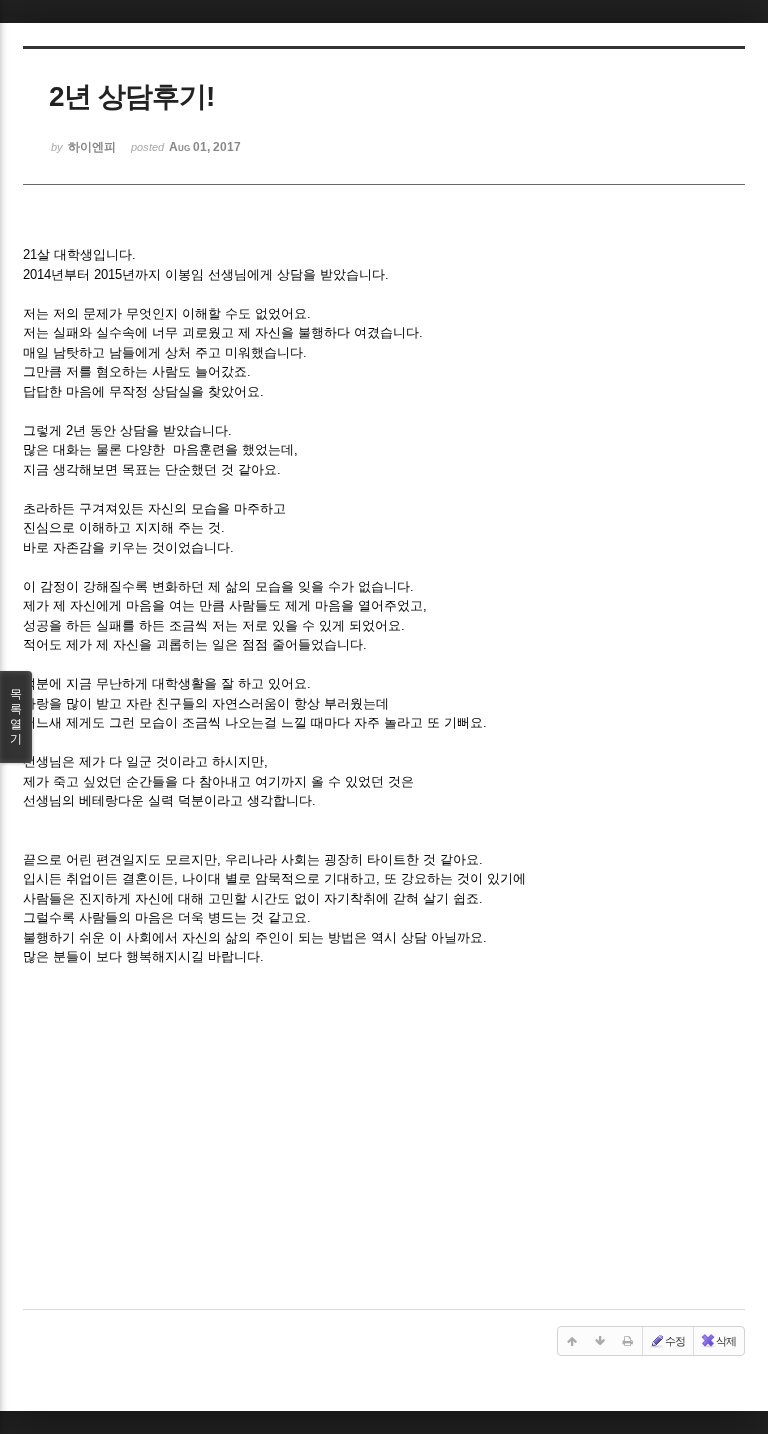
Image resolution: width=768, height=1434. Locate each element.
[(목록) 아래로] (600, 1341)
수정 (675, 1341)
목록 (16, 716)
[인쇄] (628, 1341)
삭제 (726, 1341)
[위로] (572, 1341)
